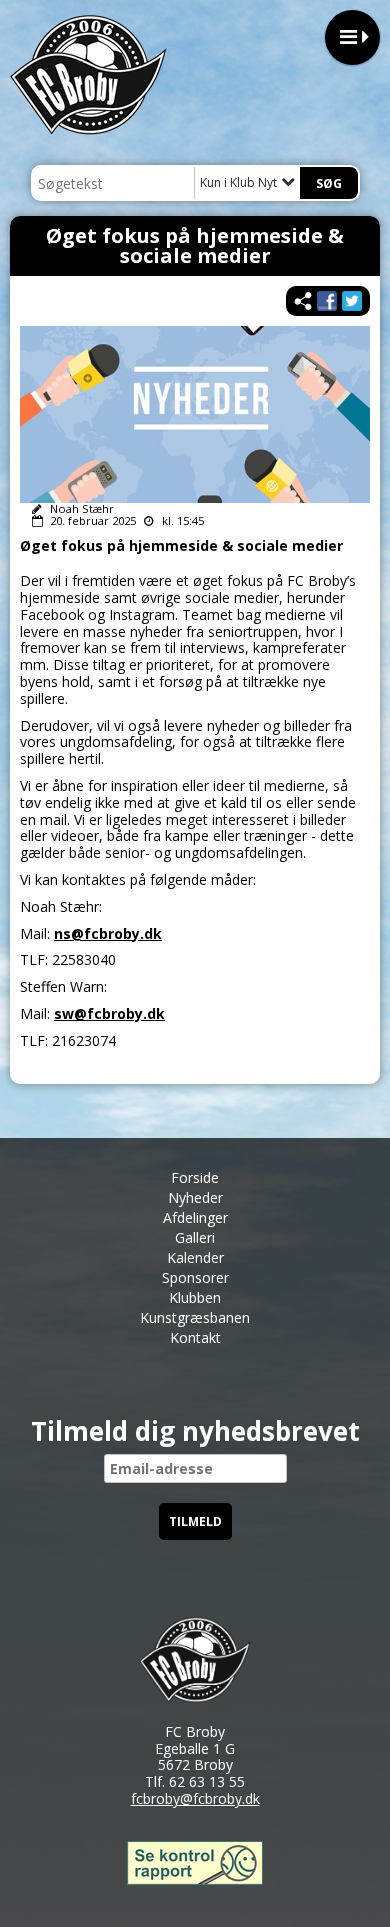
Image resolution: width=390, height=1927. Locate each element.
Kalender (195, 1257)
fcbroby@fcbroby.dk (195, 1798)
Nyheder (195, 1197)
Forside (195, 1177)
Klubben (195, 1297)
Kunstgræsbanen (195, 1317)
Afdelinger (195, 1217)
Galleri (195, 1237)
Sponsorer (195, 1277)
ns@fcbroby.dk (108, 933)
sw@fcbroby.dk (109, 1013)
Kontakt (195, 1337)
